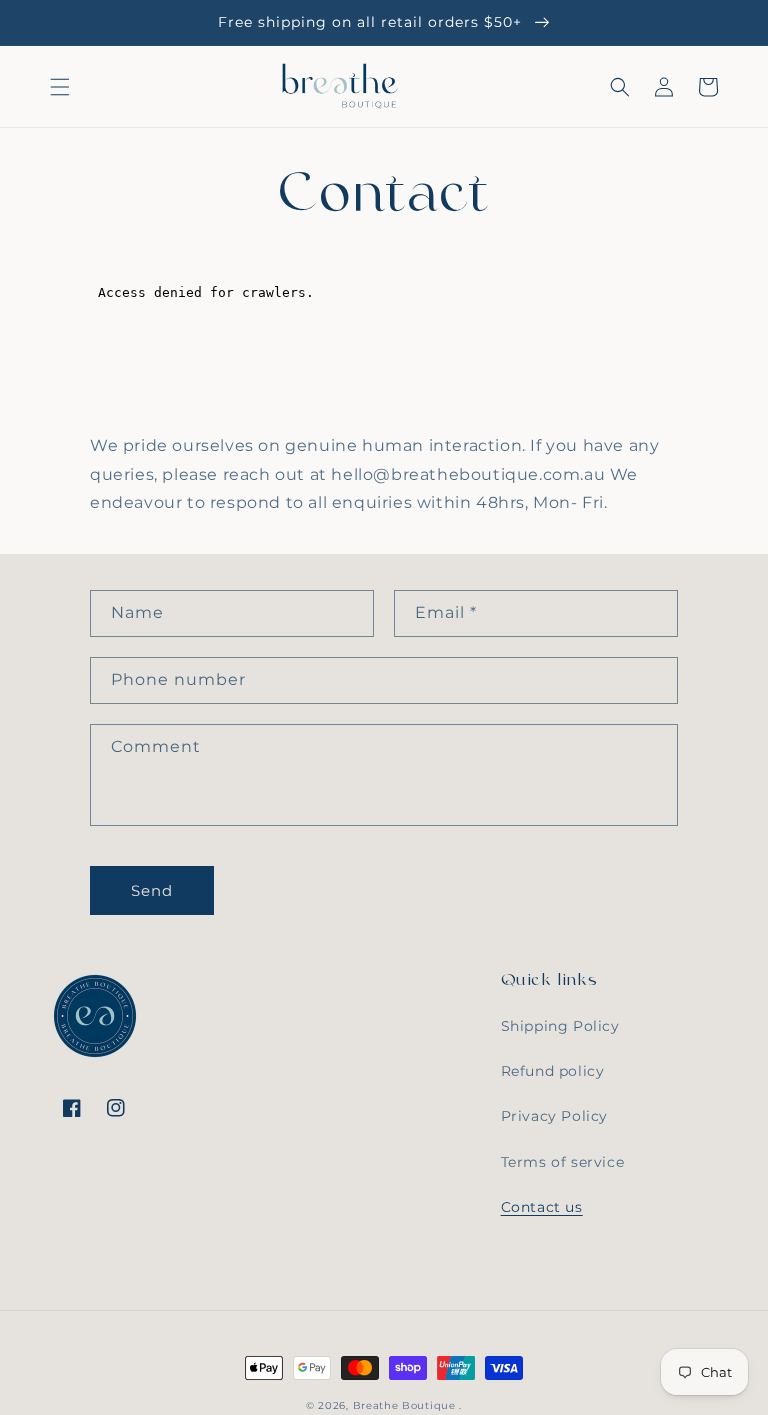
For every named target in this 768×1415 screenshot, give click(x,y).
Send (152, 890)
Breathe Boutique (404, 1405)
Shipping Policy (560, 1026)
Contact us (542, 1207)
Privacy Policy (554, 1116)
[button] (60, 87)
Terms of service (563, 1162)
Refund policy (553, 1071)
